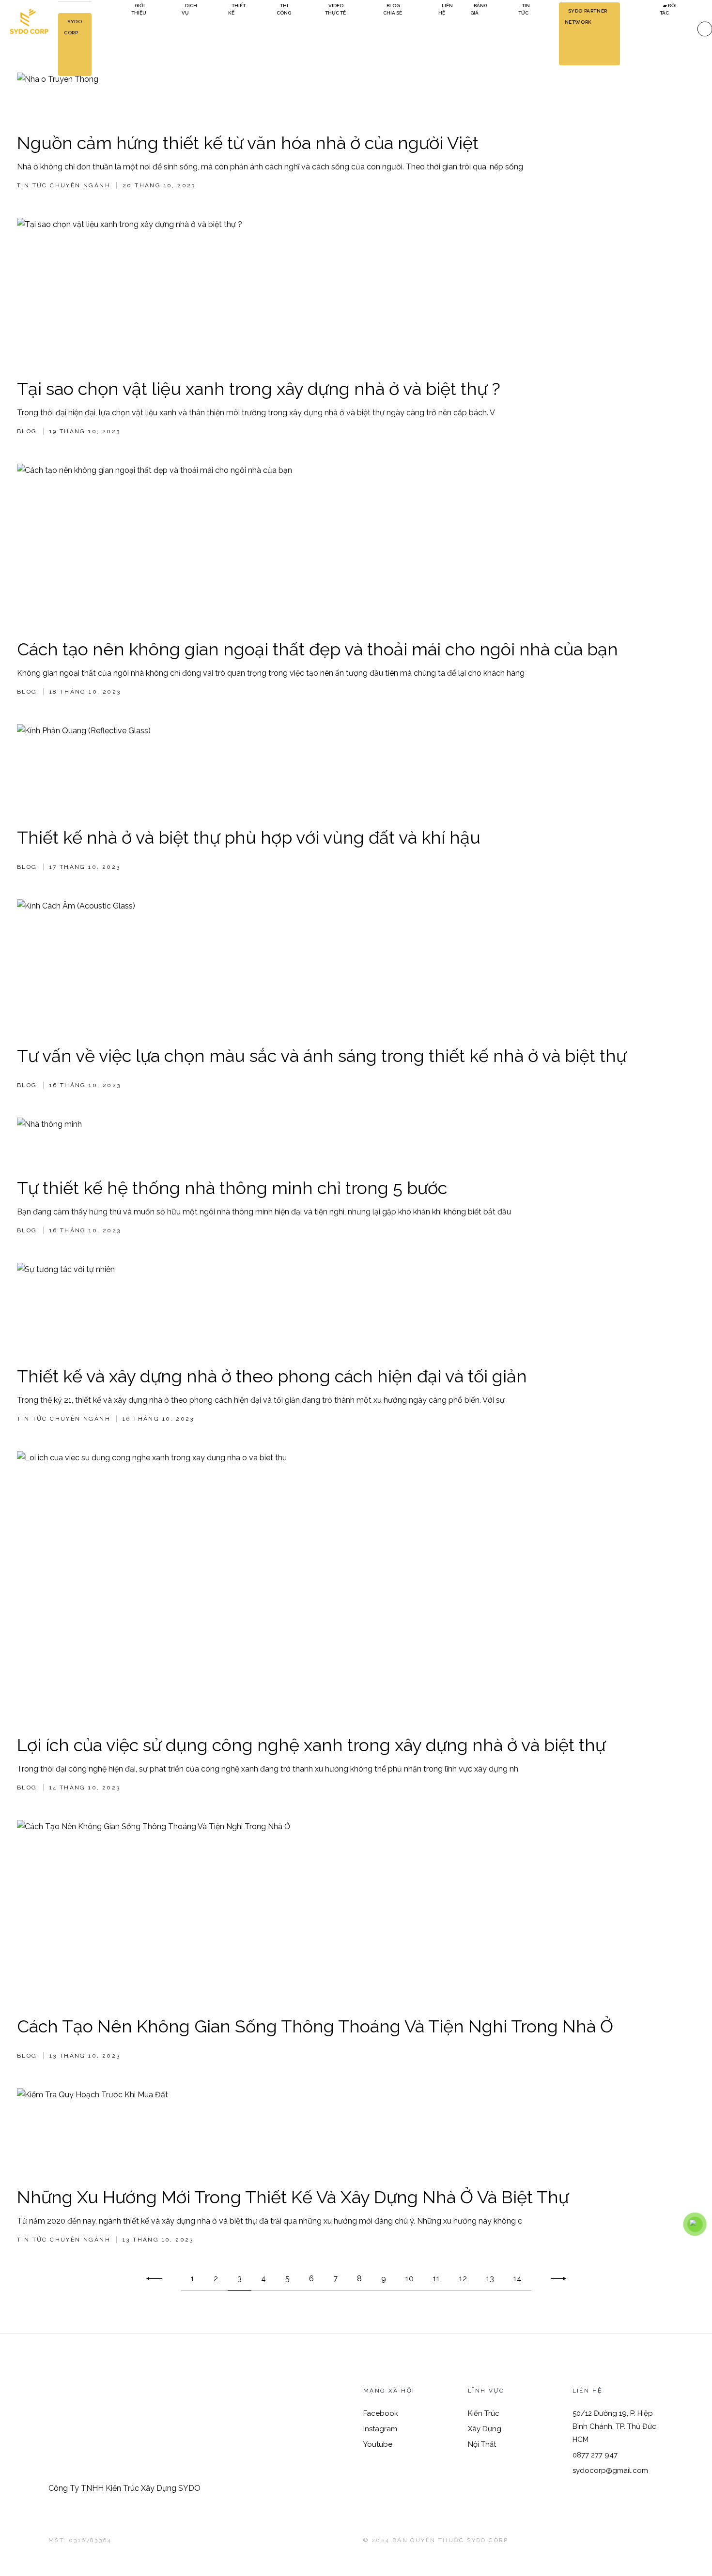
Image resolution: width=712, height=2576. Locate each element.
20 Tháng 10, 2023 (159, 185)
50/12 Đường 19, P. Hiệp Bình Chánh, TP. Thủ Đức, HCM (615, 2426)
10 (410, 2279)
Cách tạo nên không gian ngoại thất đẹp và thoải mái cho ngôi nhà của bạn (317, 649)
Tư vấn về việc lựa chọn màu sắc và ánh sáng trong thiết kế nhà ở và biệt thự (322, 1056)
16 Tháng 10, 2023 (85, 1085)
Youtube (378, 2444)
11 (436, 2279)
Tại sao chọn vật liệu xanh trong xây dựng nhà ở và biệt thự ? (259, 389)
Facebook (381, 2413)
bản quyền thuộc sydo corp (450, 2540)
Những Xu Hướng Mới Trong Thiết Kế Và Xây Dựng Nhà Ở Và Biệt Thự (293, 2197)
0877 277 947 (595, 2455)
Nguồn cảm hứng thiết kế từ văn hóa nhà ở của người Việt (248, 143)
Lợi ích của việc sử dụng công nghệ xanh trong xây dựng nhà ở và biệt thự (311, 1745)
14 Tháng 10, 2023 (85, 1788)
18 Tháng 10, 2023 (85, 692)
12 (463, 2279)
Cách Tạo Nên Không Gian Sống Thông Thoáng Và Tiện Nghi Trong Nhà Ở (315, 2026)
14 (518, 2279)
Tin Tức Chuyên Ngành (64, 185)
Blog (27, 431)
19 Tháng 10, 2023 (85, 431)
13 (490, 2279)
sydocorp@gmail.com (610, 2470)
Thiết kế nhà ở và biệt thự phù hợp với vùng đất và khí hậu (249, 837)
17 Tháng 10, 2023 (85, 867)
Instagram (380, 2429)
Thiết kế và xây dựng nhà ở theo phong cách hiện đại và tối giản (272, 1376)
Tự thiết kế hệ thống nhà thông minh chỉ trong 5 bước (232, 1188)
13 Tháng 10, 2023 (85, 2056)
